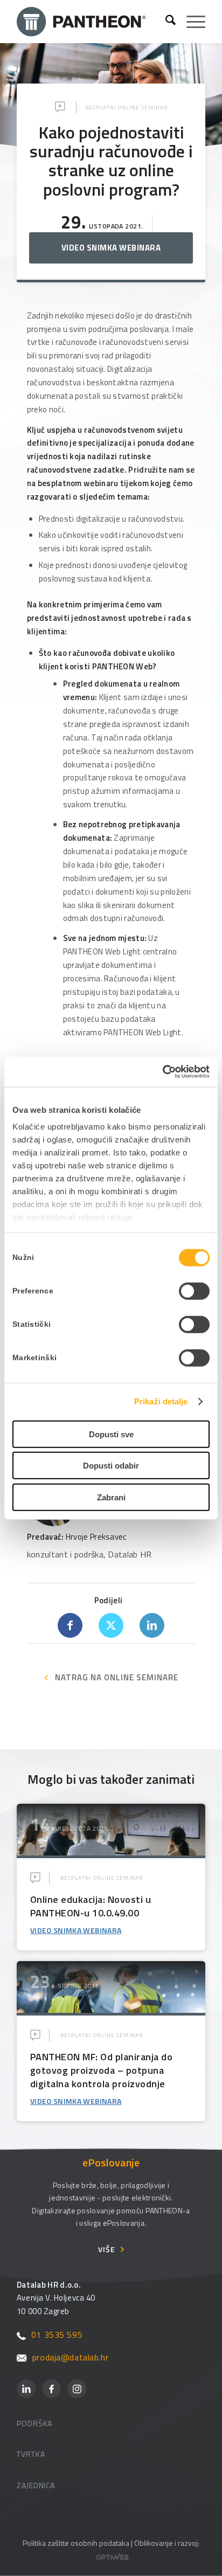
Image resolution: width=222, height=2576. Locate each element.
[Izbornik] (190, 22)
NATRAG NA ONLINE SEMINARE (117, 1677)
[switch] (194, 1291)
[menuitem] (165, 22)
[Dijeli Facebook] (70, 1625)
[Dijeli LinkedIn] (152, 1625)
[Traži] (165, 22)
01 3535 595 (57, 2335)
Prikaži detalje (161, 1401)
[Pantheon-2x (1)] (87, 22)
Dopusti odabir (111, 1466)
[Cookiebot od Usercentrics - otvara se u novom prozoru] (162, 1072)
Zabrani (111, 1497)
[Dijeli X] (111, 1625)
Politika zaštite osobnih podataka (76, 2543)
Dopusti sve (111, 1434)
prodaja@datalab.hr (70, 2357)
